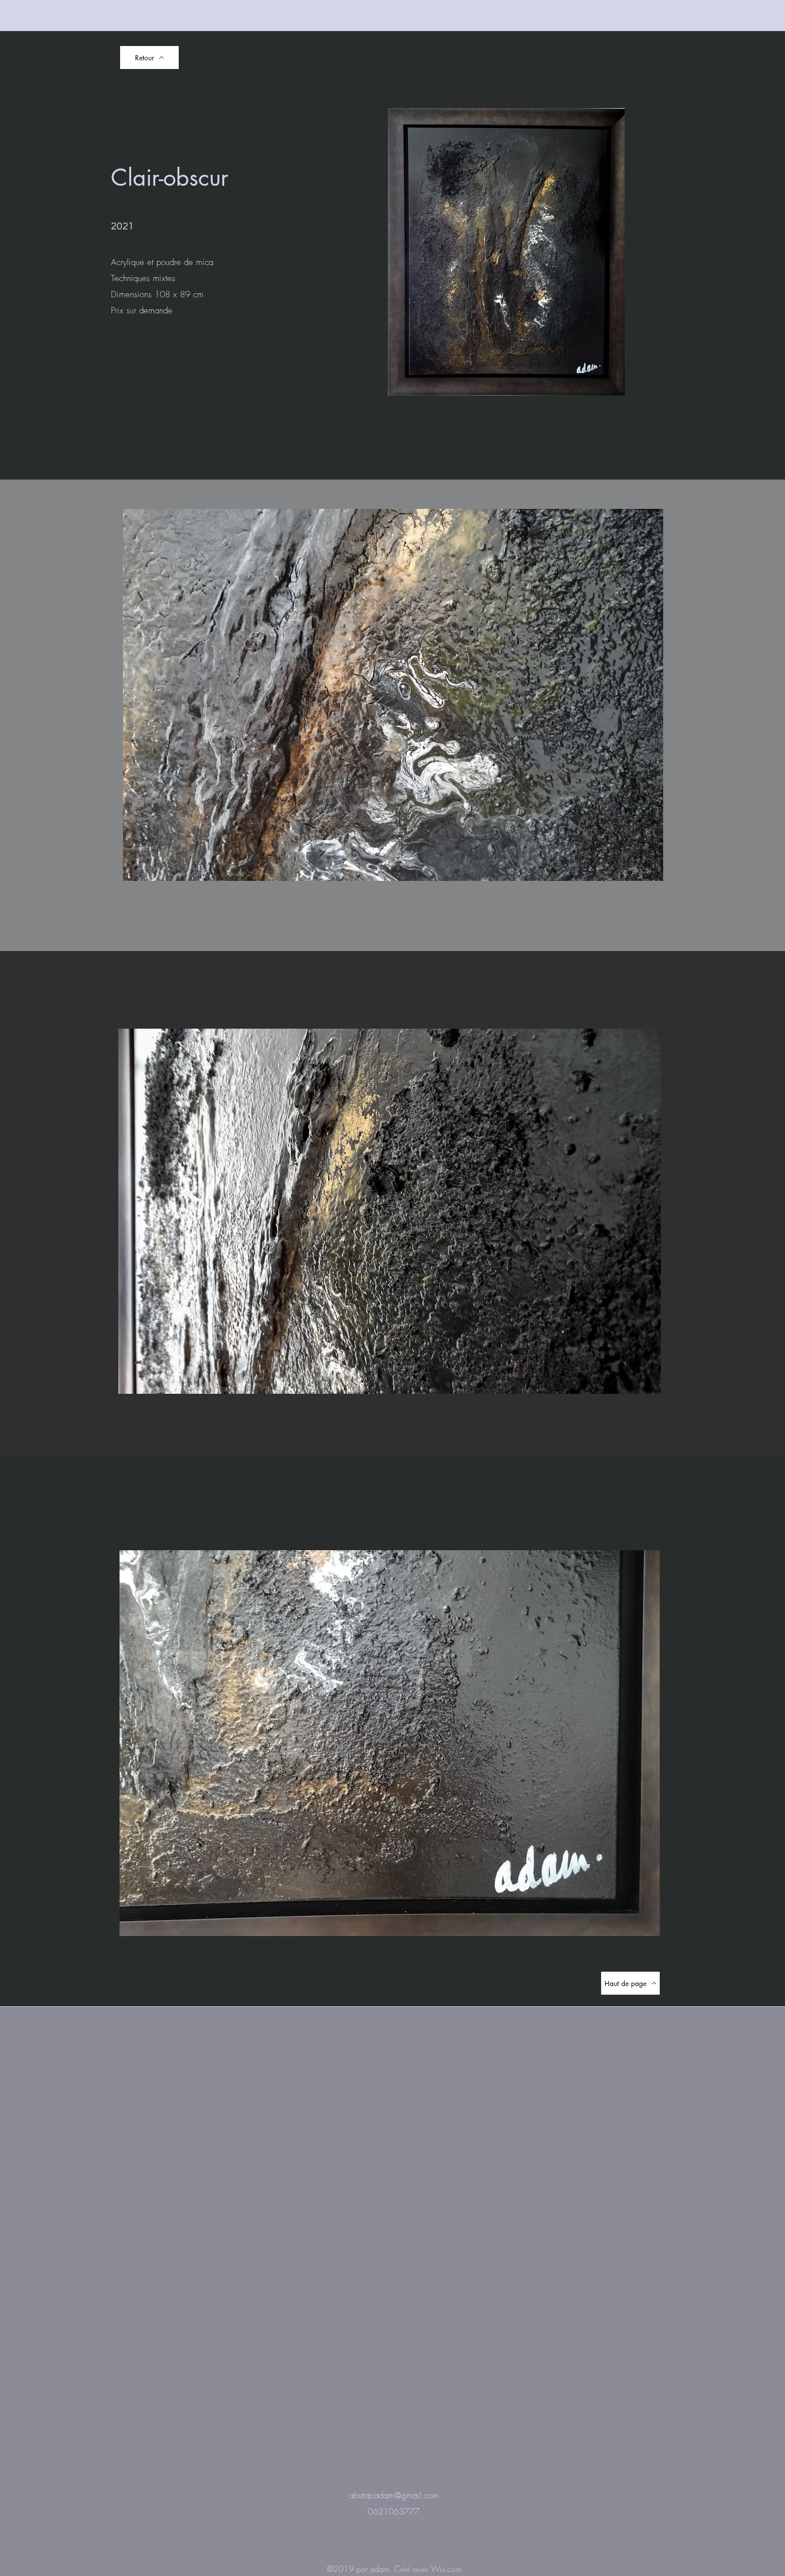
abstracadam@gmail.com (394, 2495)
